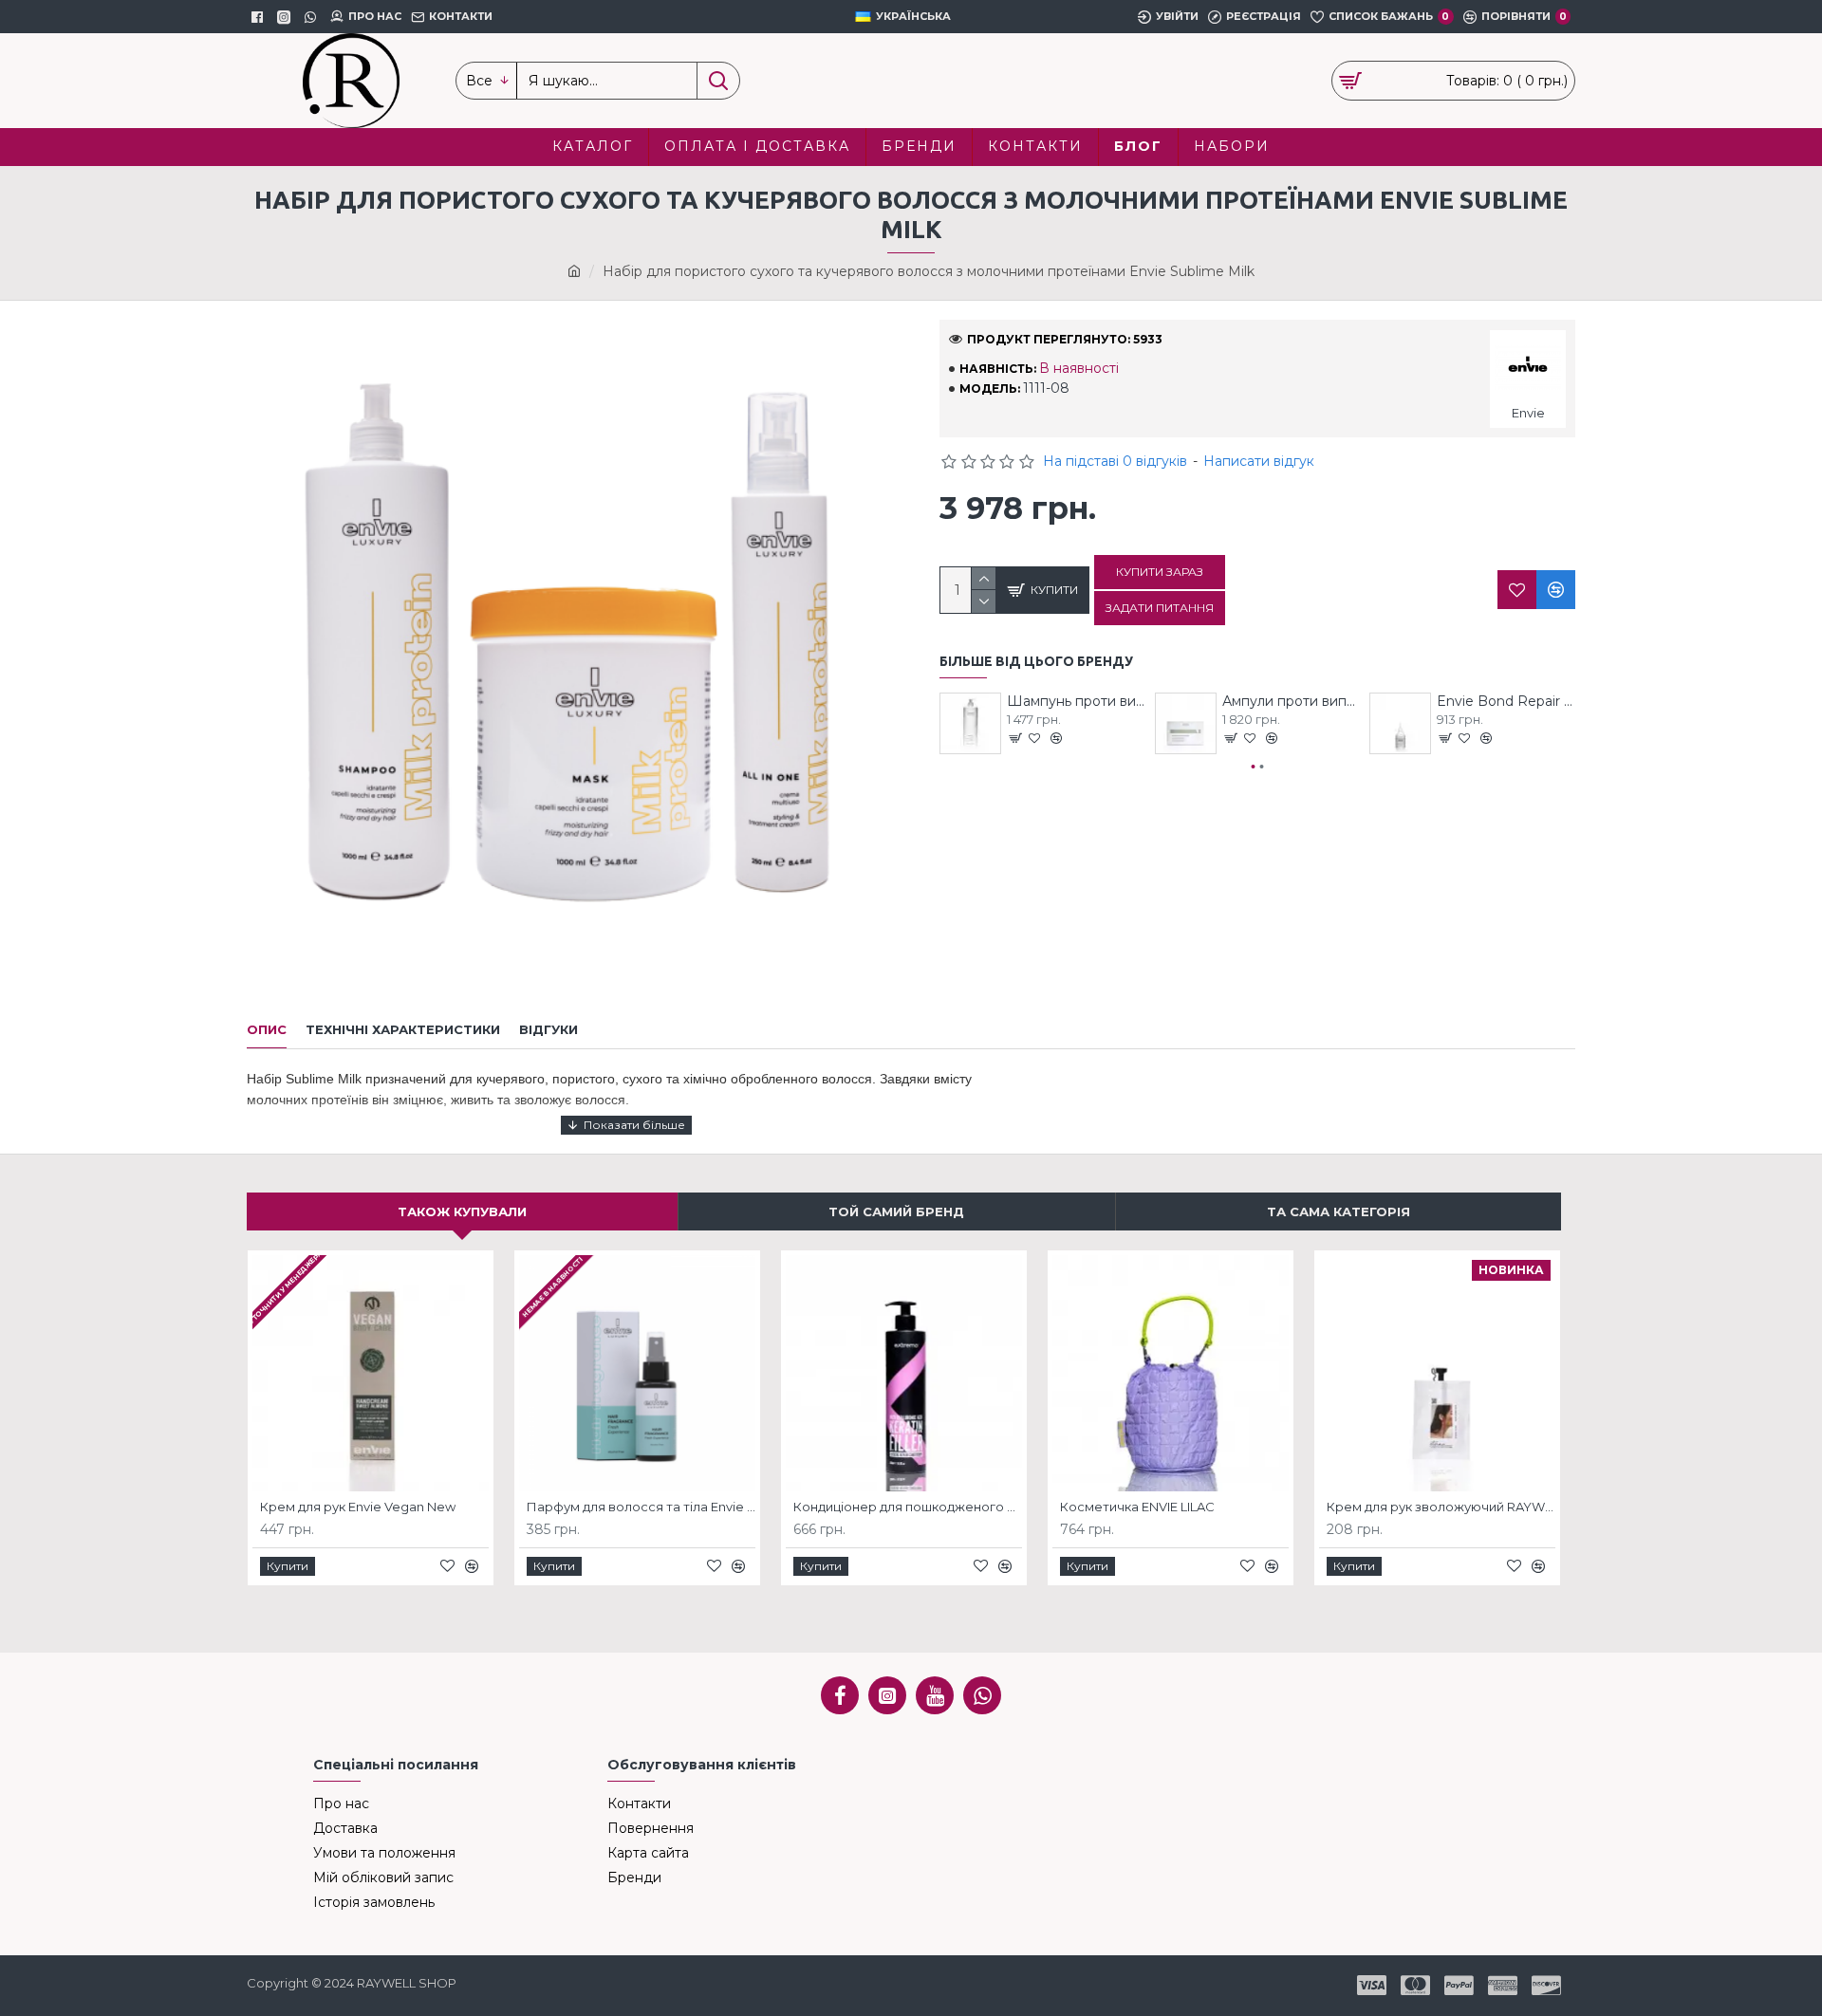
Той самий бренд (896, 1211)
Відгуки (548, 1029)
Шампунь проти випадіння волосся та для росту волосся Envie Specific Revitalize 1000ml (1076, 701)
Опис (267, 1029)
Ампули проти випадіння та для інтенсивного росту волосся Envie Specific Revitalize (1292, 701)
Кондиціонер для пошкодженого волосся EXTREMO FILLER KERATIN (908, 1507)
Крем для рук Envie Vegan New (358, 1507)
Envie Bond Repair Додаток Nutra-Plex (1506, 701)
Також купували (462, 1211)
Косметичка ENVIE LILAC (1137, 1507)
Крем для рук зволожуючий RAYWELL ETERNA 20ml (1441, 1507)
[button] (1254, 767)
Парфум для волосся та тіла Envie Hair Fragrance (641, 1507)
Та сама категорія (1339, 1211)
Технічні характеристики (403, 1029)
